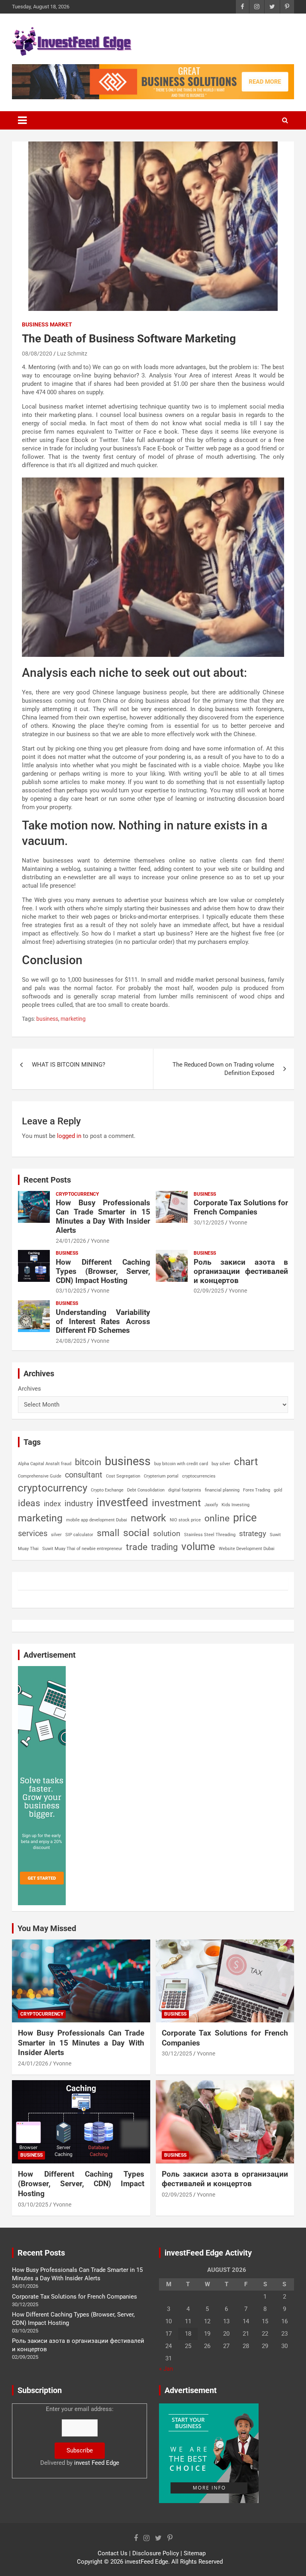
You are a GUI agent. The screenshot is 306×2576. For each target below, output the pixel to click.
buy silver (221, 1464)
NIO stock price (185, 1520)
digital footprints (185, 1490)
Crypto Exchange (107, 1490)
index (52, 1504)
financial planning (222, 1490)
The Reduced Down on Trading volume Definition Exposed (223, 1069)
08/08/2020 (37, 354)
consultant (84, 1475)
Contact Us (113, 2553)
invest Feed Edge (97, 2463)
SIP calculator (79, 1535)
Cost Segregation (123, 1476)
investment (176, 1503)
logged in (69, 1136)
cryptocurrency (53, 1488)
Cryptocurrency (77, 1194)
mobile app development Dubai (97, 1520)
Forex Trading (257, 1490)
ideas (29, 1503)
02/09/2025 (209, 1291)
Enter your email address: (80, 2436)
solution (167, 1534)
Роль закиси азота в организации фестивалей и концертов (241, 1271)
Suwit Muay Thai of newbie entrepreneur (82, 1549)
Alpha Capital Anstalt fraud (45, 1464)
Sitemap (195, 2553)
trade (137, 1547)
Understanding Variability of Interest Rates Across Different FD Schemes (103, 1321)
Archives (29, 1389)
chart (246, 1462)
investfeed (122, 1502)
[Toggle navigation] (22, 120)
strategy (253, 1534)
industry (79, 1503)
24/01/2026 (71, 1241)
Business (205, 1194)
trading (164, 1547)
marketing (73, 1019)
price (245, 1518)
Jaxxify (211, 1505)
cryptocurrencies (199, 1476)
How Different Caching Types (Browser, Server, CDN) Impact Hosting (103, 1271)
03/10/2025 (71, 1291)
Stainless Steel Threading (210, 1535)
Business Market (47, 324)
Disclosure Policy (156, 2553)
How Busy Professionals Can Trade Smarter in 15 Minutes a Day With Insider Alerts (103, 1216)
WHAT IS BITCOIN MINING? (69, 1065)
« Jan (166, 2369)
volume (198, 1546)
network (148, 1518)
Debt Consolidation (146, 1490)
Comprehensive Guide (40, 1476)
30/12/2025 (209, 1222)
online (217, 1518)
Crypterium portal (161, 1476)
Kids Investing (235, 1505)
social (136, 1533)
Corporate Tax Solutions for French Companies (241, 1207)
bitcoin (88, 1462)
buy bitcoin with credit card (181, 1464)
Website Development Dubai (247, 1549)
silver (56, 1535)
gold (278, 1490)
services (33, 1533)
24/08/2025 (71, 1341)
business (47, 1019)
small (108, 1533)
